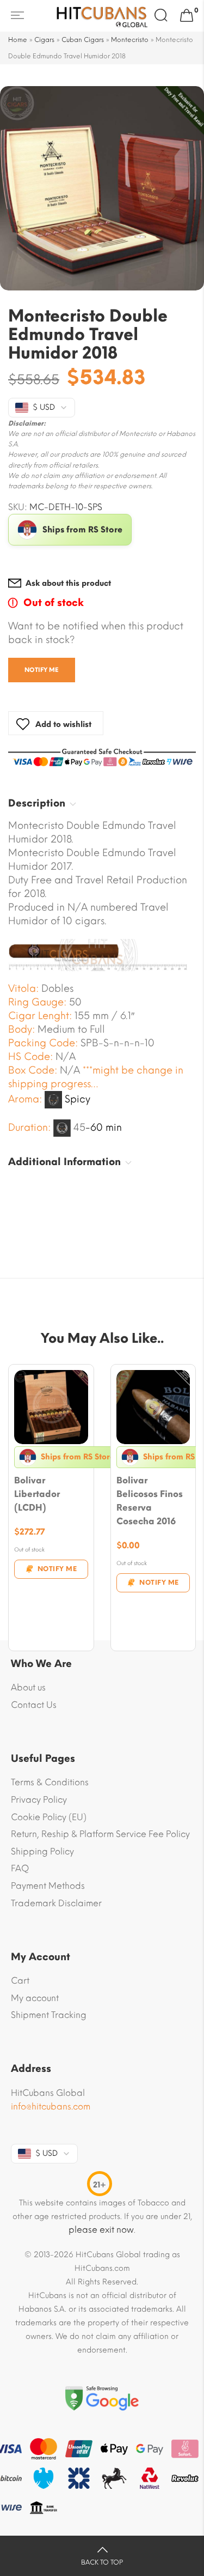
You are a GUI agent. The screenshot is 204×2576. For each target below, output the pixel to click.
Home (18, 40)
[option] (102, 188)
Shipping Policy (42, 1851)
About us (28, 1687)
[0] (187, 16)
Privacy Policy (39, 1800)
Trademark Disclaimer (56, 1903)
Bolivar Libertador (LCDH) (37, 1494)
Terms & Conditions (50, 1782)
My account (35, 1998)
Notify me (42, 670)
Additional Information (64, 1162)
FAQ (20, 1868)
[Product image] (51, 1407)
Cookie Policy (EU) (49, 1817)
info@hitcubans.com (51, 2107)
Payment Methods (48, 1886)
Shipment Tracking (49, 2015)
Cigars (44, 40)
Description (37, 803)
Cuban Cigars (83, 40)
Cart (20, 1981)
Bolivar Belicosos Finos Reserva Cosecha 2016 (150, 1501)
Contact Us (34, 1705)
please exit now (101, 2230)
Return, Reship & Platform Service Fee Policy (100, 1834)
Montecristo (130, 40)
